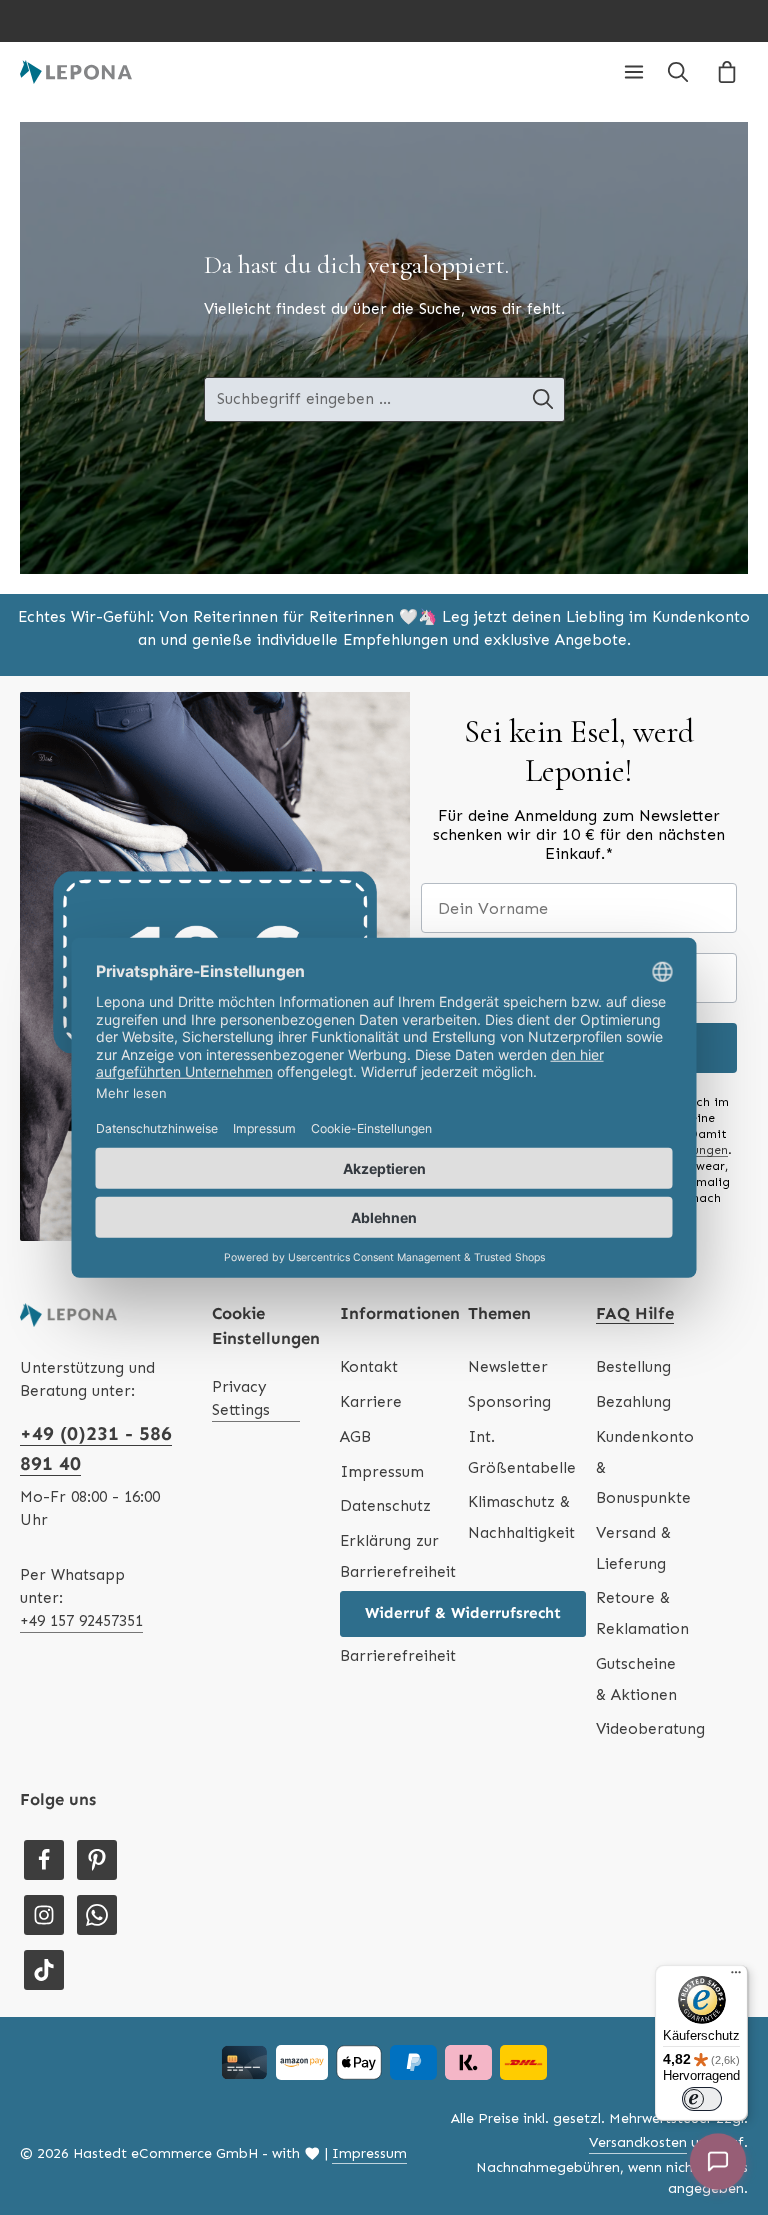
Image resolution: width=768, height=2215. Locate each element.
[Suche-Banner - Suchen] (543, 399)
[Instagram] (44, 1915)
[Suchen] (678, 72)
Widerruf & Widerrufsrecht (463, 1613)
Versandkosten (638, 2142)
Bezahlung (633, 1402)
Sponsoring (509, 1402)
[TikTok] (44, 1970)
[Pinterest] (97, 1860)
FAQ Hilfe (635, 1313)
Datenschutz (385, 1506)
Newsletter (508, 1367)
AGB (355, 1437)
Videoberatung (650, 1729)
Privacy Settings (241, 1398)
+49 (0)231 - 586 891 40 (96, 1448)
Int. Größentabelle (522, 1452)
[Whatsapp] (97, 1915)
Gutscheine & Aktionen (636, 1679)
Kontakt (369, 1367)
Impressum (382, 1472)
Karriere (371, 1402)
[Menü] (634, 72)
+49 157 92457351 (81, 1621)
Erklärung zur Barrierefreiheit (398, 1556)
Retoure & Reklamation (642, 1613)
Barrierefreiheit (398, 1656)
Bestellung (633, 1367)
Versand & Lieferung (633, 1548)
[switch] (702, 2099)
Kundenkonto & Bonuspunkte (645, 1467)
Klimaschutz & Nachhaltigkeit (521, 1517)
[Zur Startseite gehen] (76, 72)
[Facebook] (44, 1860)
